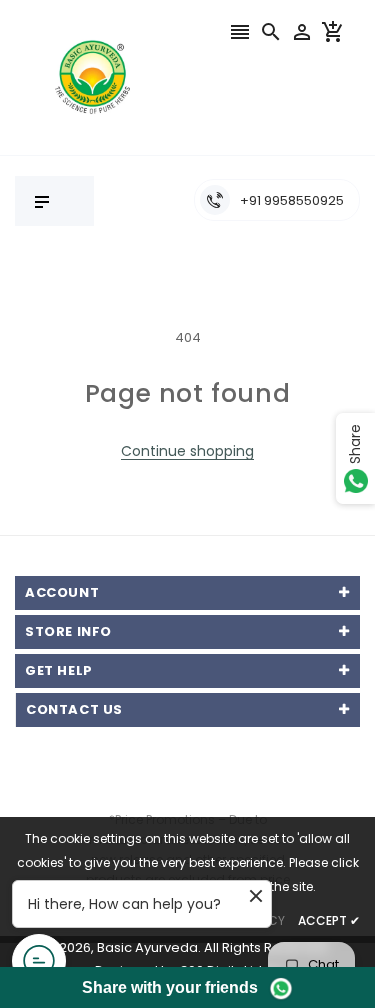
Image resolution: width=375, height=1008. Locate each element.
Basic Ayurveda (147, 947)
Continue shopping (187, 451)
